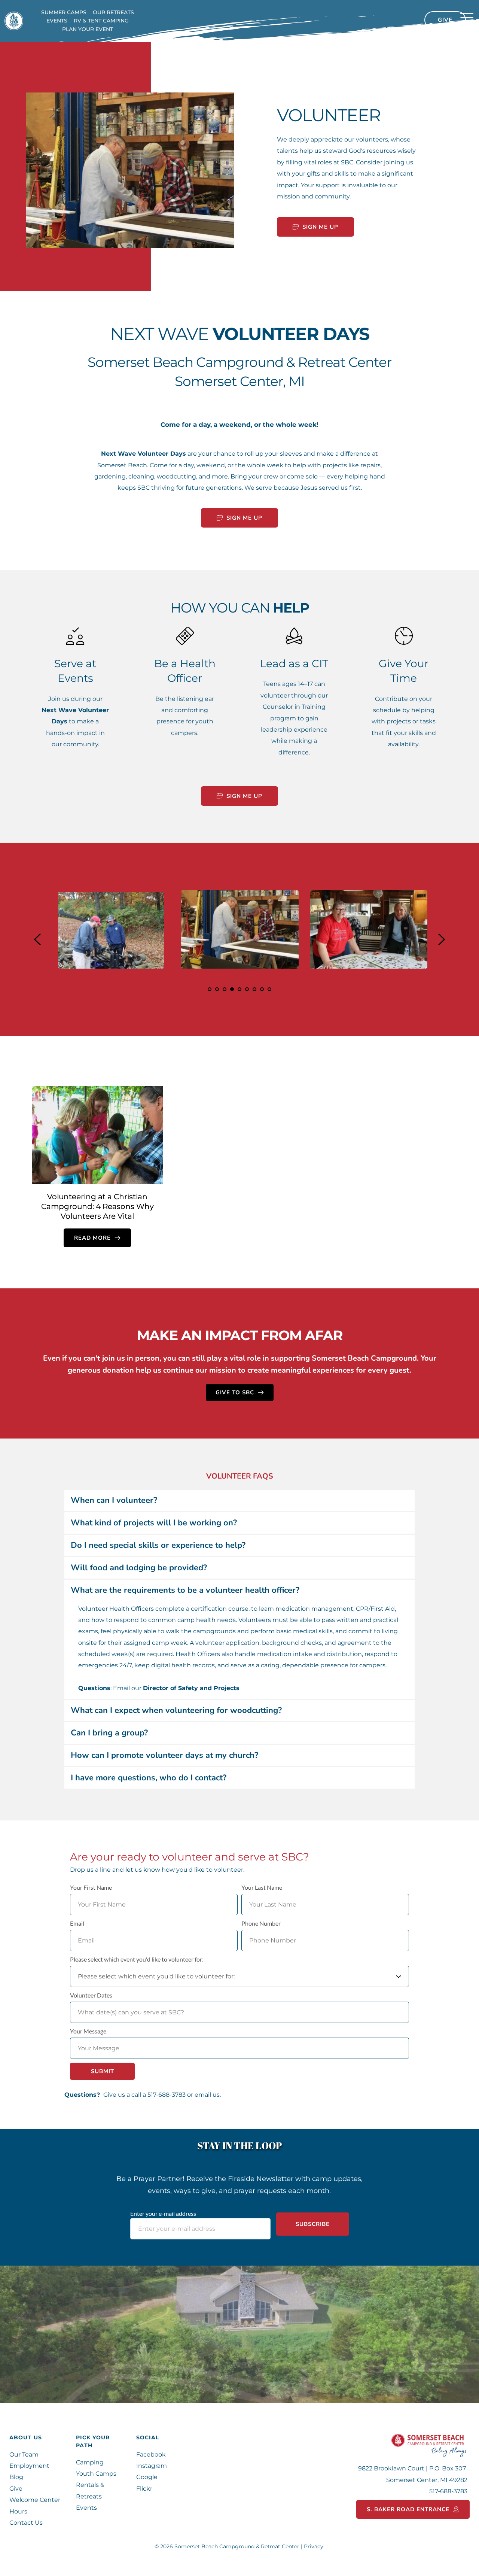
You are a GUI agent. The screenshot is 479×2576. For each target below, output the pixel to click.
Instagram (152, 2466)
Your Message (88, 2031)
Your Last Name (262, 1887)
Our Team (24, 2455)
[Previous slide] (38, 939)
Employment (29, 2466)
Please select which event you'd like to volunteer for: (137, 1959)
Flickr (145, 2489)
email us (207, 2095)
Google (147, 2477)
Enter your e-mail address (163, 2213)
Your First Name (91, 1887)
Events (87, 2508)
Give (16, 2489)
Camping (90, 2462)
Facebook (151, 2455)
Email (77, 1923)
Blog (17, 2477)
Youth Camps (96, 2474)
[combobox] (239, 1976)
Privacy (314, 2546)
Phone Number (261, 1923)
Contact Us (26, 2523)
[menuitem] (64, 12)
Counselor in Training (294, 707)
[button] (467, 18)
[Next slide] (441, 939)
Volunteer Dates (91, 1995)
